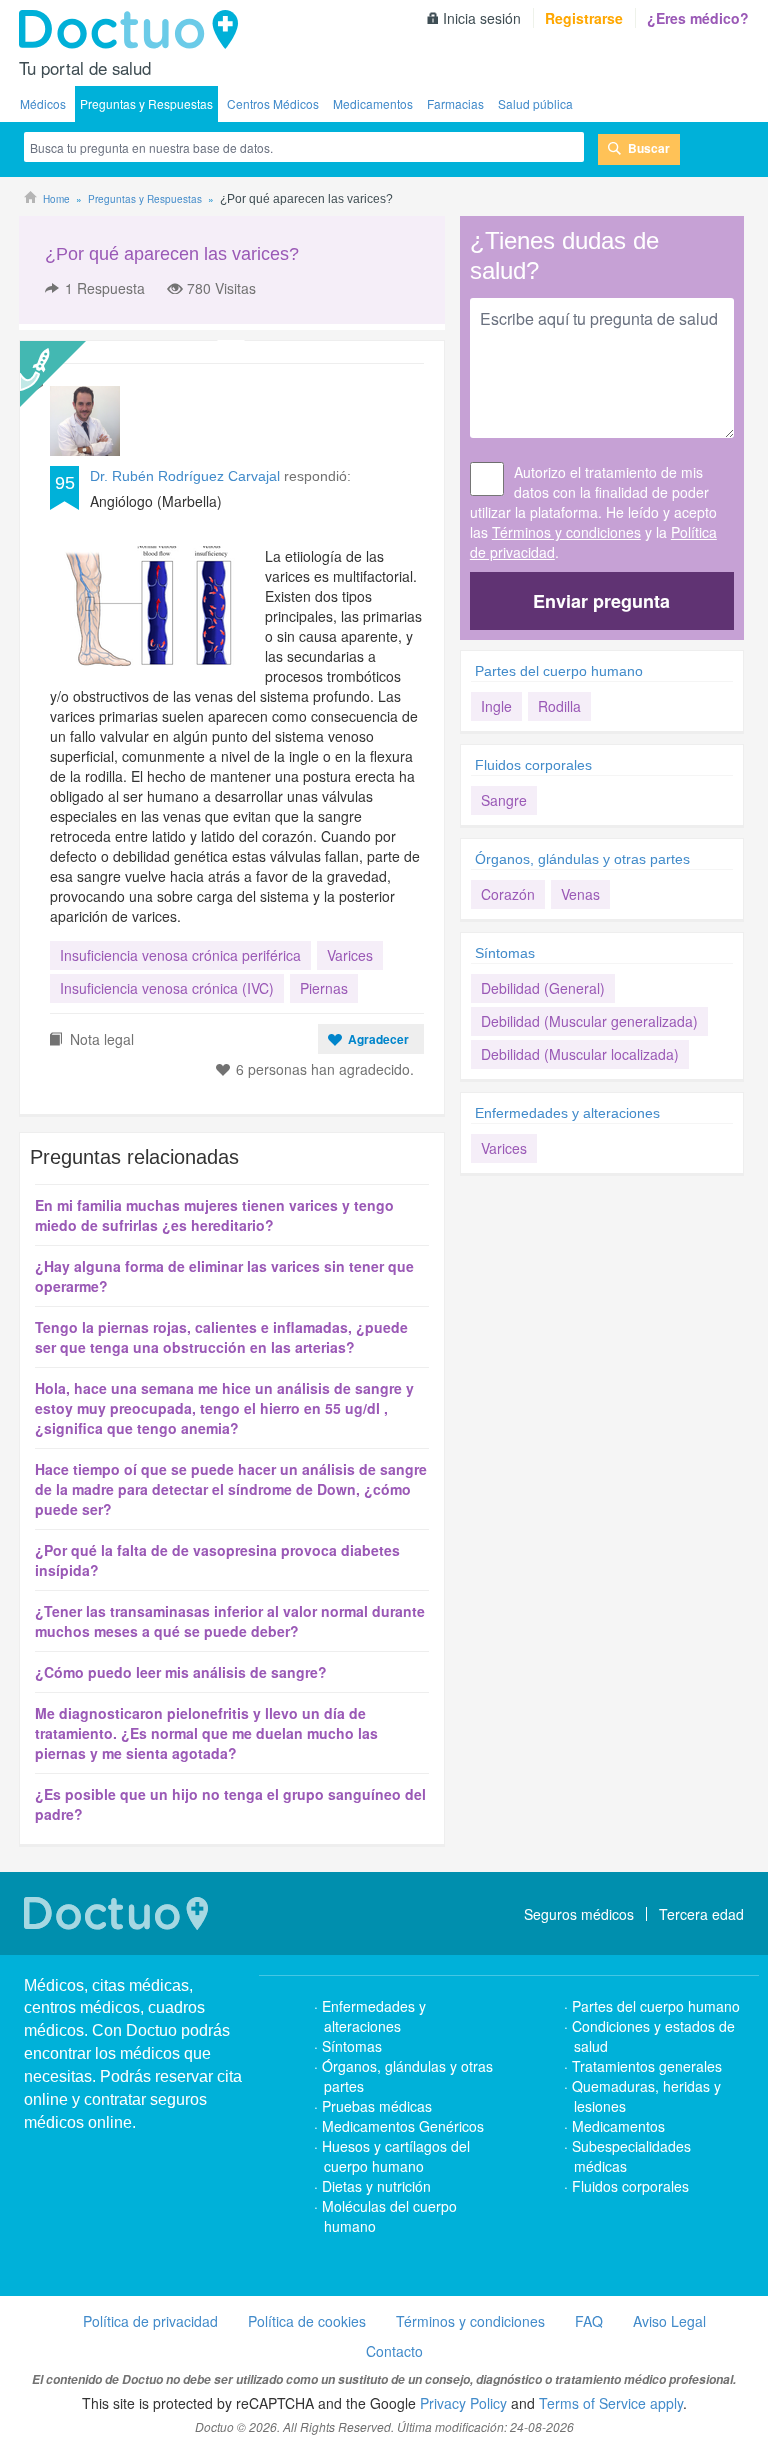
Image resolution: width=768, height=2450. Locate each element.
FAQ (589, 2321)
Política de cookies (307, 2321)
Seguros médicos (579, 1914)
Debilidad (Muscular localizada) (580, 1054)
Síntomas (505, 953)
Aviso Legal (669, 2321)
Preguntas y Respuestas (146, 103)
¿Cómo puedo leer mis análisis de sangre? (181, 1672)
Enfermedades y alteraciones (567, 1113)
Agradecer (378, 1039)
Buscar (649, 148)
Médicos (43, 103)
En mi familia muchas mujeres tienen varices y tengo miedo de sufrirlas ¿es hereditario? (214, 1215)
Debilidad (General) (543, 988)
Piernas (324, 988)
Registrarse (584, 18)
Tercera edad (701, 1914)
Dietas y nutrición (376, 2186)
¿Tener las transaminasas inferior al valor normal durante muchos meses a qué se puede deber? (230, 1621)
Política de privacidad (150, 2321)
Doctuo (134, 30)
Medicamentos (373, 103)
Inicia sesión (482, 18)
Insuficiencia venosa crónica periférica (180, 955)
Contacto (394, 2351)
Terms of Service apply (611, 2403)
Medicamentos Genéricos (403, 2126)
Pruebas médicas (377, 2106)
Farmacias (455, 103)
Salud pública (535, 103)
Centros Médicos (273, 103)
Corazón (508, 894)
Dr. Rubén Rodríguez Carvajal (185, 476)
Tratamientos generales (647, 2066)
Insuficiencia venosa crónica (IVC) (167, 988)
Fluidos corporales (533, 765)
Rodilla (559, 706)
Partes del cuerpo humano (559, 671)
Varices (350, 955)
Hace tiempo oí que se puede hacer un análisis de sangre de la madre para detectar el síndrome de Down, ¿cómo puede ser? (231, 1489)
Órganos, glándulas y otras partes (582, 859)
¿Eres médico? (698, 18)
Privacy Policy (463, 2403)
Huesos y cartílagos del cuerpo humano (396, 2156)
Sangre (504, 800)
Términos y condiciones (566, 532)
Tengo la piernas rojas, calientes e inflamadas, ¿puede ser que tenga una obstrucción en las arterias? (221, 1337)
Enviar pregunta (601, 601)
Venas (580, 894)
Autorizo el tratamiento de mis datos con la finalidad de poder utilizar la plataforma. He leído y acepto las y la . (593, 512)
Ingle (496, 706)
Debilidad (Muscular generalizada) (589, 1021)
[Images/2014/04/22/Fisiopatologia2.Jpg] (150, 606)
